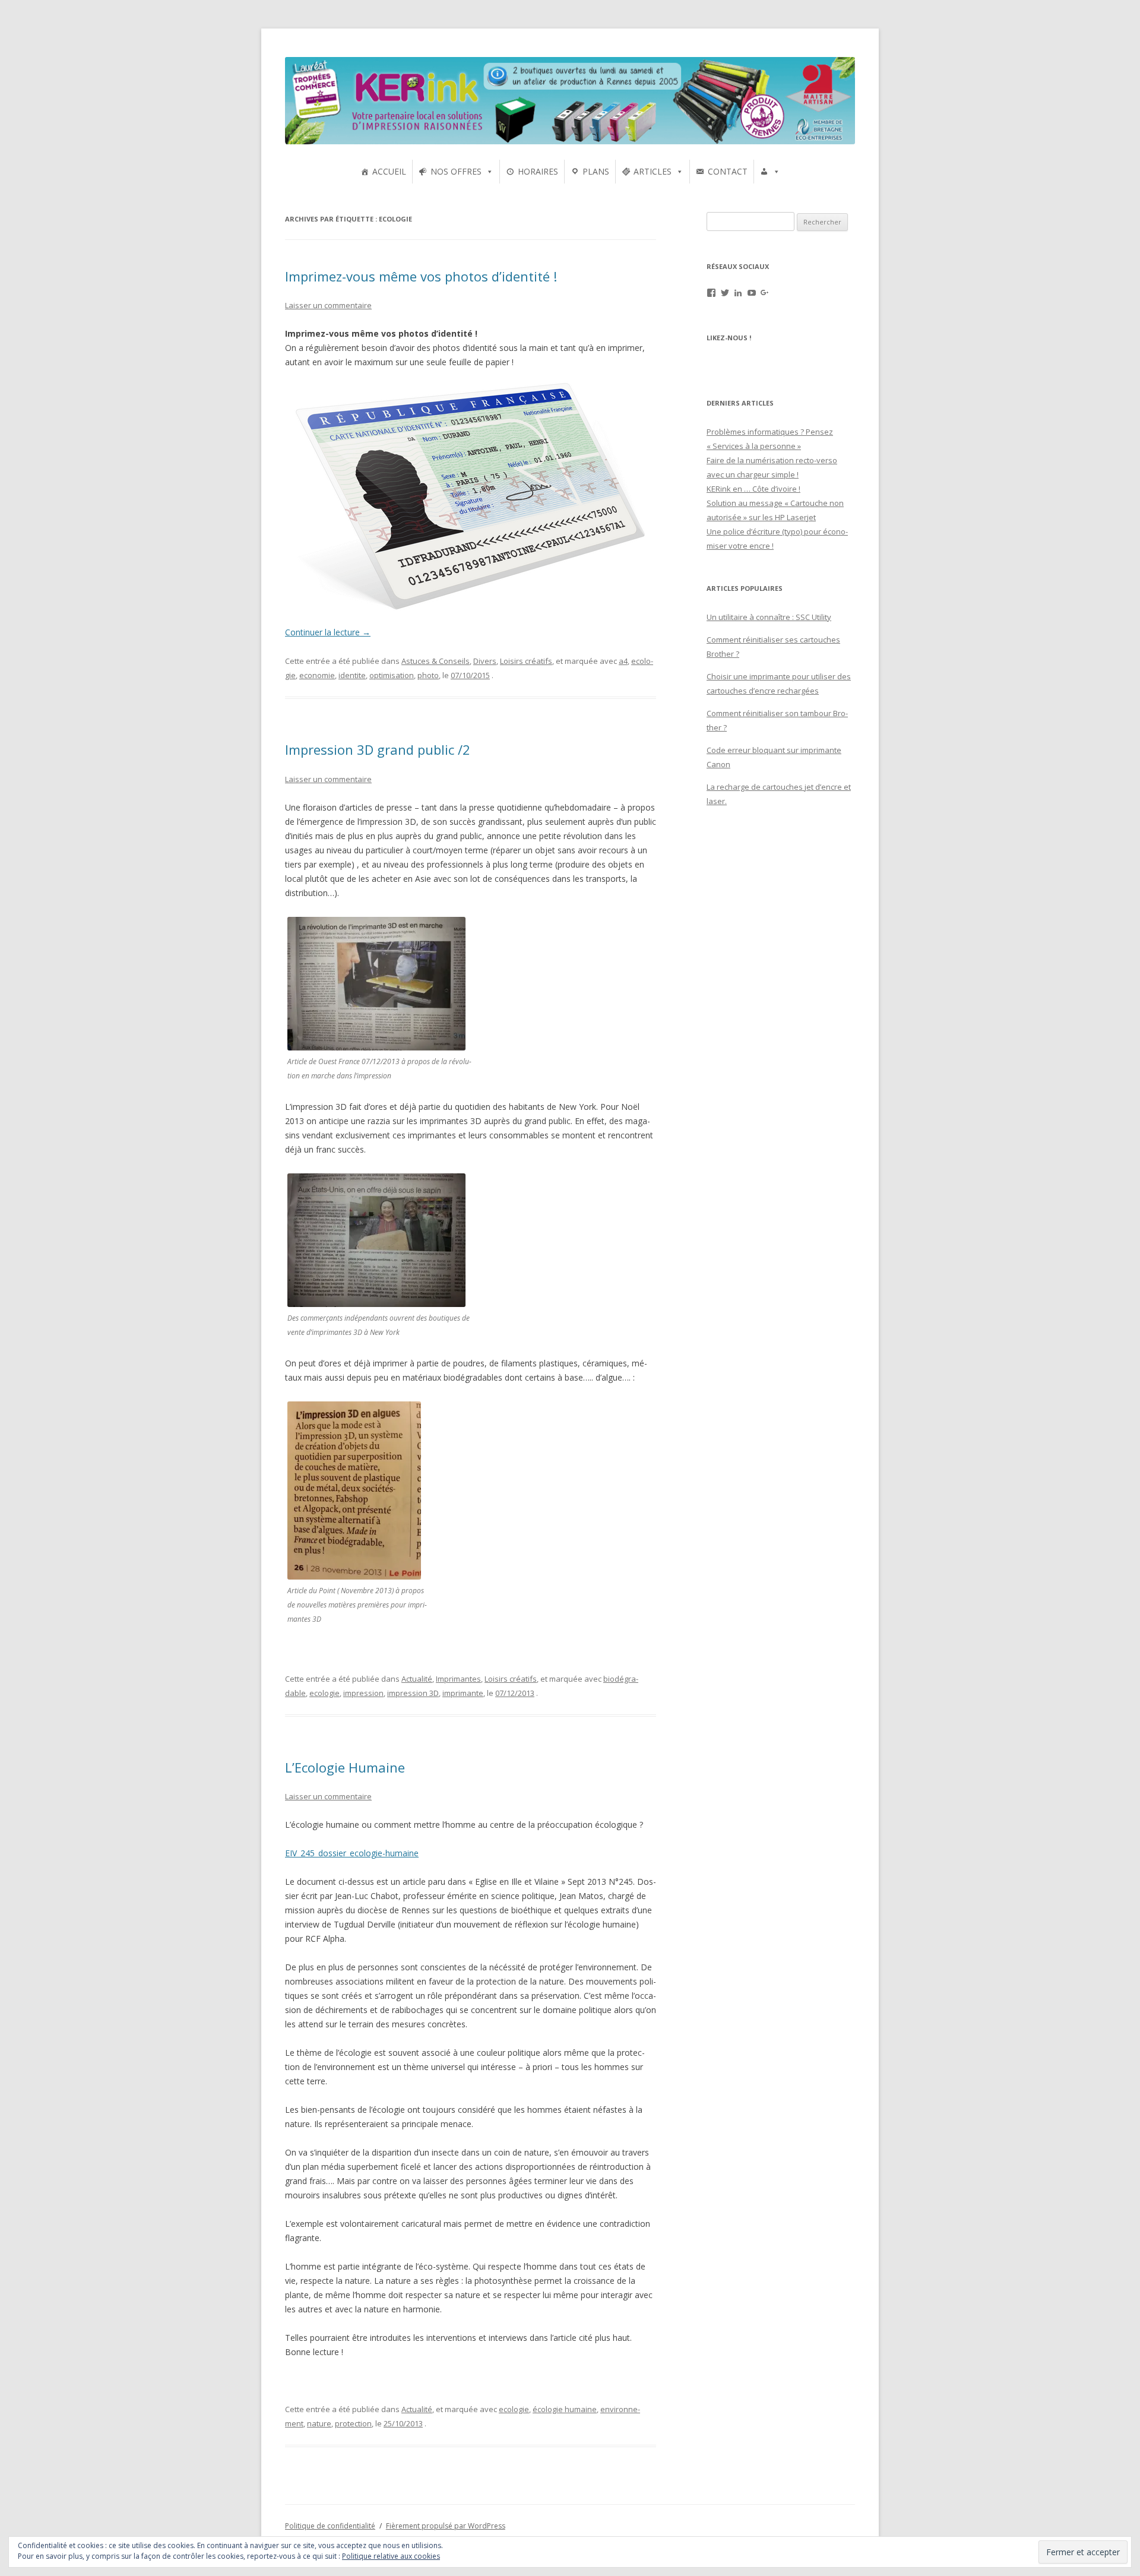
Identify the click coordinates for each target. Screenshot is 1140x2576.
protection (353, 2423)
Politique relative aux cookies (391, 2556)
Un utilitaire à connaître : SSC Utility (769, 617)
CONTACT (728, 171)
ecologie (324, 1693)
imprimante (463, 1693)
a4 (623, 661)
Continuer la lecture (328, 632)
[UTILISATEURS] (770, 172)
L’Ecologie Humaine (345, 1767)
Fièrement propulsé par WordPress (446, 2526)
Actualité (417, 1679)
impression (363, 1693)
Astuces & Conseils (436, 661)
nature (319, 2423)
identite (352, 675)
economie (317, 675)
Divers (485, 661)
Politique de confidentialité (330, 2526)
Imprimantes (458, 1679)
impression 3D (413, 1693)
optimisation (392, 675)
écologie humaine (565, 2409)
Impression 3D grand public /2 (378, 749)
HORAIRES (538, 171)
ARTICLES (653, 171)
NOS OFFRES (456, 171)
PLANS (596, 171)
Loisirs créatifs (526, 661)
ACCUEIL (389, 171)
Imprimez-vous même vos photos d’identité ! (421, 276)
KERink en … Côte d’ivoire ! (753, 489)
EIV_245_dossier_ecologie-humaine (352, 1853)
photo (428, 675)
